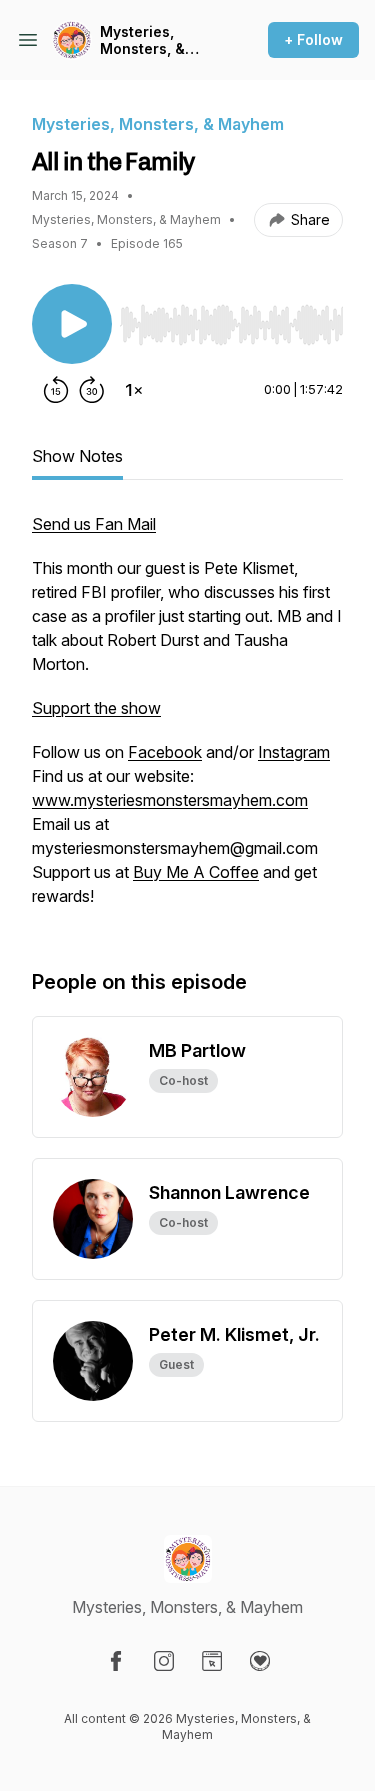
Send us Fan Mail (94, 524)
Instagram (294, 752)
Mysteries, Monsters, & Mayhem (142, 40)
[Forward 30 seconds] (92, 390)
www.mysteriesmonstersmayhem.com (170, 800)
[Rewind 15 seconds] (56, 390)
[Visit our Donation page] (260, 1661)
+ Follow (313, 39)
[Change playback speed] (134, 390)
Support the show (96, 708)
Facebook (165, 752)
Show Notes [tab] (77, 456)
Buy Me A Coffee (196, 872)
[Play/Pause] (72, 324)
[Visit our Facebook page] (116, 1661)
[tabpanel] (187, 720)
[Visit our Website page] (212, 1661)
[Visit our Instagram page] (164, 1661)
